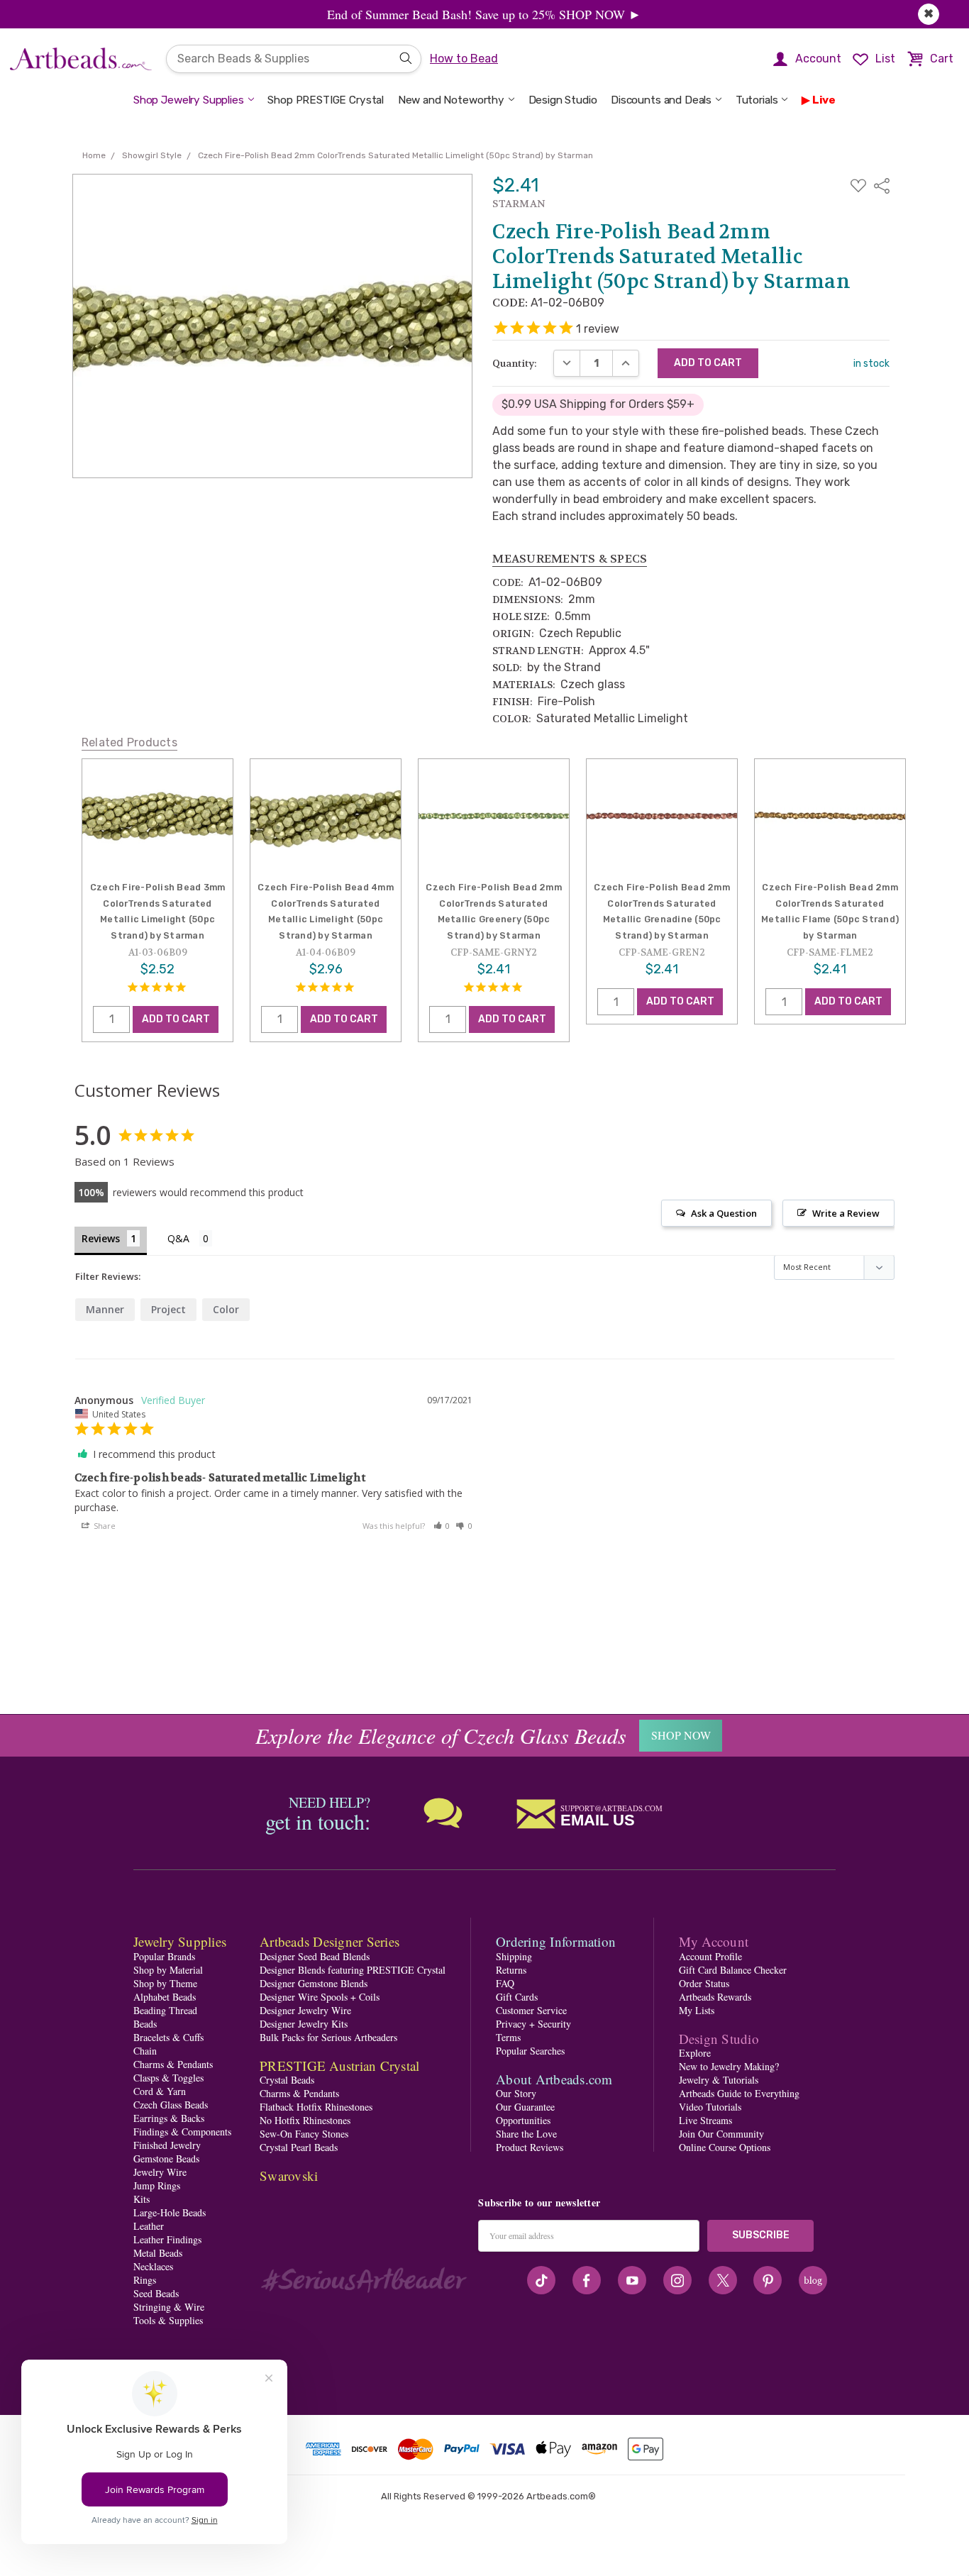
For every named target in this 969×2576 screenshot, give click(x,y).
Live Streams (705, 2120)
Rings (145, 2280)
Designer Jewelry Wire (305, 2010)
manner (105, 1309)
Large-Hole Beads (170, 2212)
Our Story (516, 2093)
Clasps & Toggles (168, 2078)
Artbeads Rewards (715, 1997)
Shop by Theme (165, 1983)
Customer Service (531, 2010)
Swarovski (289, 2176)
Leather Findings (167, 2239)
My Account (714, 1941)
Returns (511, 1970)
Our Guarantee (525, 2107)
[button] (442, 1526)
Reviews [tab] (101, 1238)
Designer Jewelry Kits (304, 2024)
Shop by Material (168, 1970)
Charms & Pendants (173, 2064)
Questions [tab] (190, 1240)
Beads (145, 2024)
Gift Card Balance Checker (733, 1970)
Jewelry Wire (160, 2172)
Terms (508, 2037)
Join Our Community (721, 2134)
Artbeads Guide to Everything (739, 2093)
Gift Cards (517, 1997)
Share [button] (104, 1526)
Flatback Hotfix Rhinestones (316, 2107)
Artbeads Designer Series (330, 1941)
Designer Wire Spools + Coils (320, 1997)
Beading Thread (165, 2010)
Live (824, 100)
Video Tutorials (710, 2107)
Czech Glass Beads (171, 2105)
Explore (695, 2053)
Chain (145, 2051)
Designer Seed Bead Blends (315, 1956)
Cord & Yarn (160, 2091)
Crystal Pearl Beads (299, 2147)
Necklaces (153, 2266)
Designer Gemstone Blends (314, 1983)
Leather (149, 2226)
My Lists (697, 2010)
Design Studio (563, 100)
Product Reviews (530, 2147)
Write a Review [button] (846, 1213)
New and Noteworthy (451, 100)
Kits (142, 2199)
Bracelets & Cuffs (168, 2037)
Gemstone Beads (166, 2158)
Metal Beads (158, 2253)
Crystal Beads (287, 2080)
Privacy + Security (533, 2024)
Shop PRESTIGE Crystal (326, 100)
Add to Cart (176, 1019)
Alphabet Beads (165, 1997)
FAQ (505, 1983)
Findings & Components (182, 2132)
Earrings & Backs (169, 2118)
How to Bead (464, 59)
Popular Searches (530, 2051)
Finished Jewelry (167, 2145)
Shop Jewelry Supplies (189, 100)
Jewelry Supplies (180, 1941)
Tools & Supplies (168, 2320)
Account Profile (710, 1956)
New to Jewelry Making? (729, 2066)
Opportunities (523, 2120)
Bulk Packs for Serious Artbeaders (328, 2037)
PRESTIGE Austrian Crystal (339, 2066)
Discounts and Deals (661, 100)
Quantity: (515, 363)
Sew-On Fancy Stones (304, 2134)
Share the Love (526, 2134)
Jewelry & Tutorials (719, 2080)
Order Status (704, 1983)
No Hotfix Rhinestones (305, 2120)
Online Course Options (725, 2147)
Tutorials (757, 100)
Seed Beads (156, 2293)
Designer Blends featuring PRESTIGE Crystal (353, 1970)
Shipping (514, 1956)
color (226, 1309)
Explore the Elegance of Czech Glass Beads (441, 1735)
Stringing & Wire (169, 2307)
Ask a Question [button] (724, 1213)
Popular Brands (164, 1956)
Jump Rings (157, 2185)
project (168, 1309)
